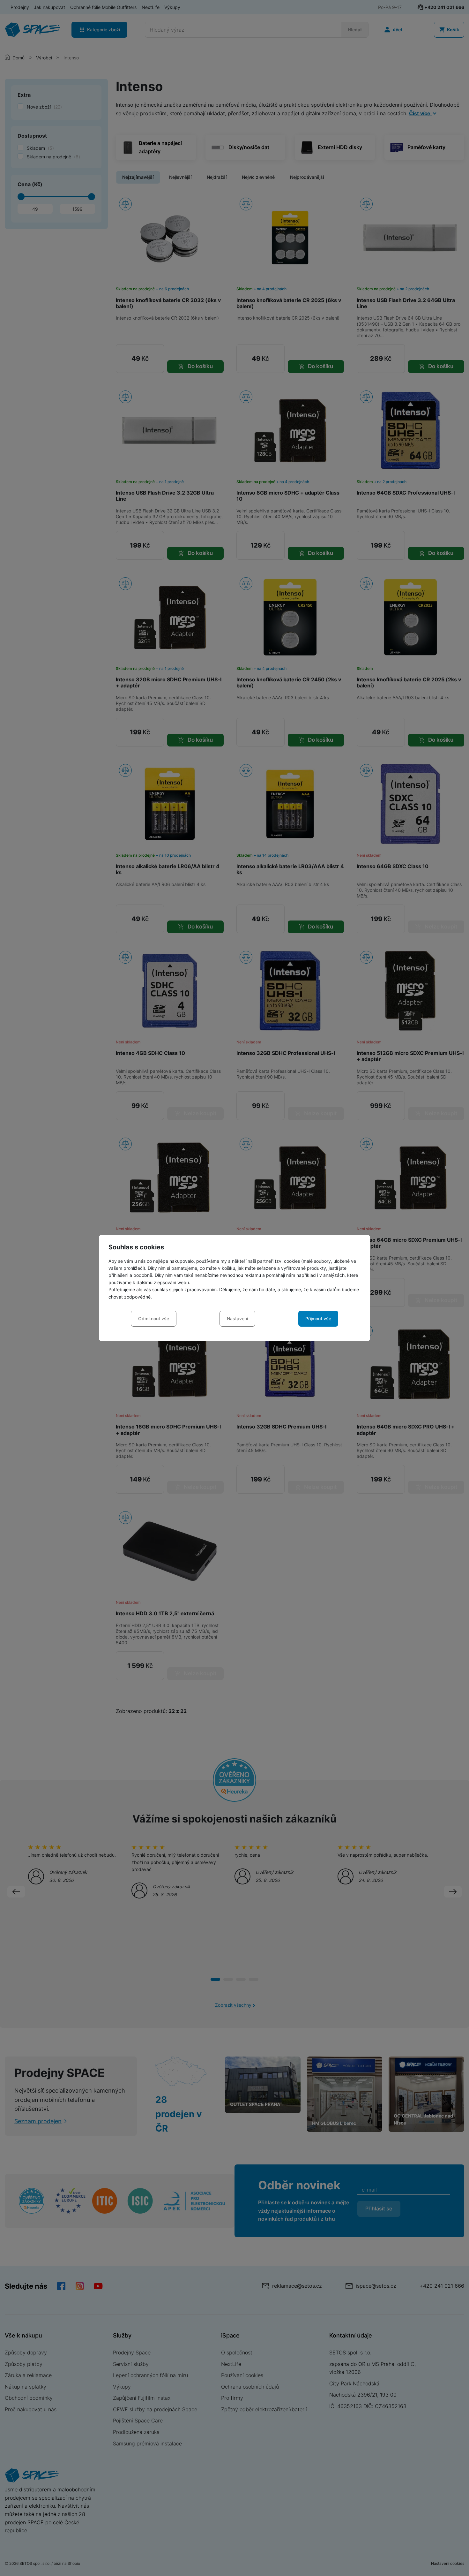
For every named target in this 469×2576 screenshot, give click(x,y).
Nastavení (237, 1318)
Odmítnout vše (154, 1318)
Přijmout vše (318, 1318)
